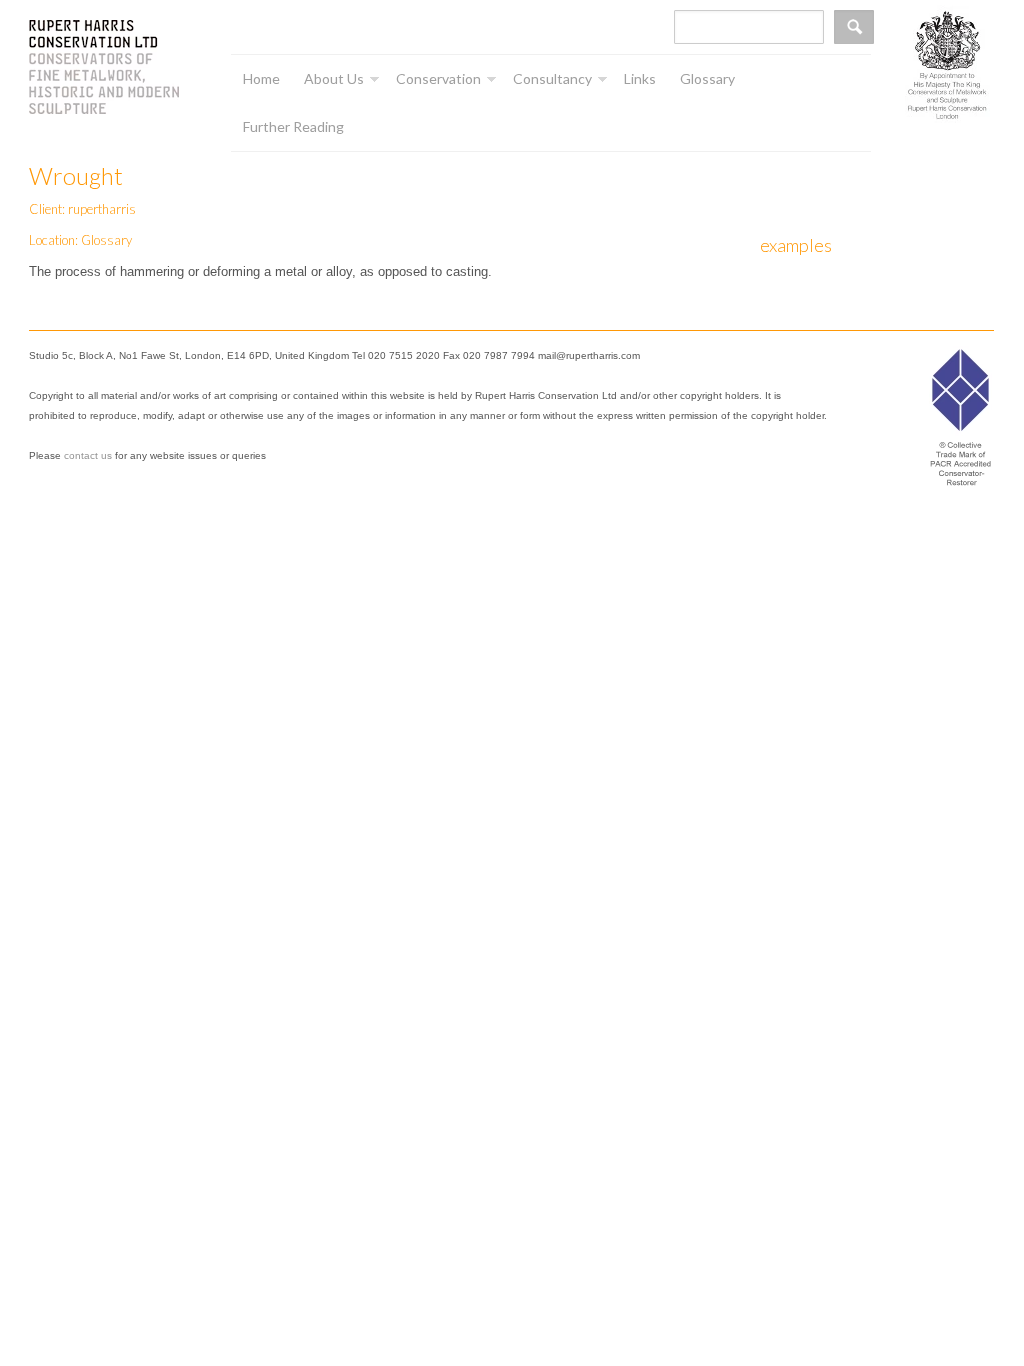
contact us (88, 455)
